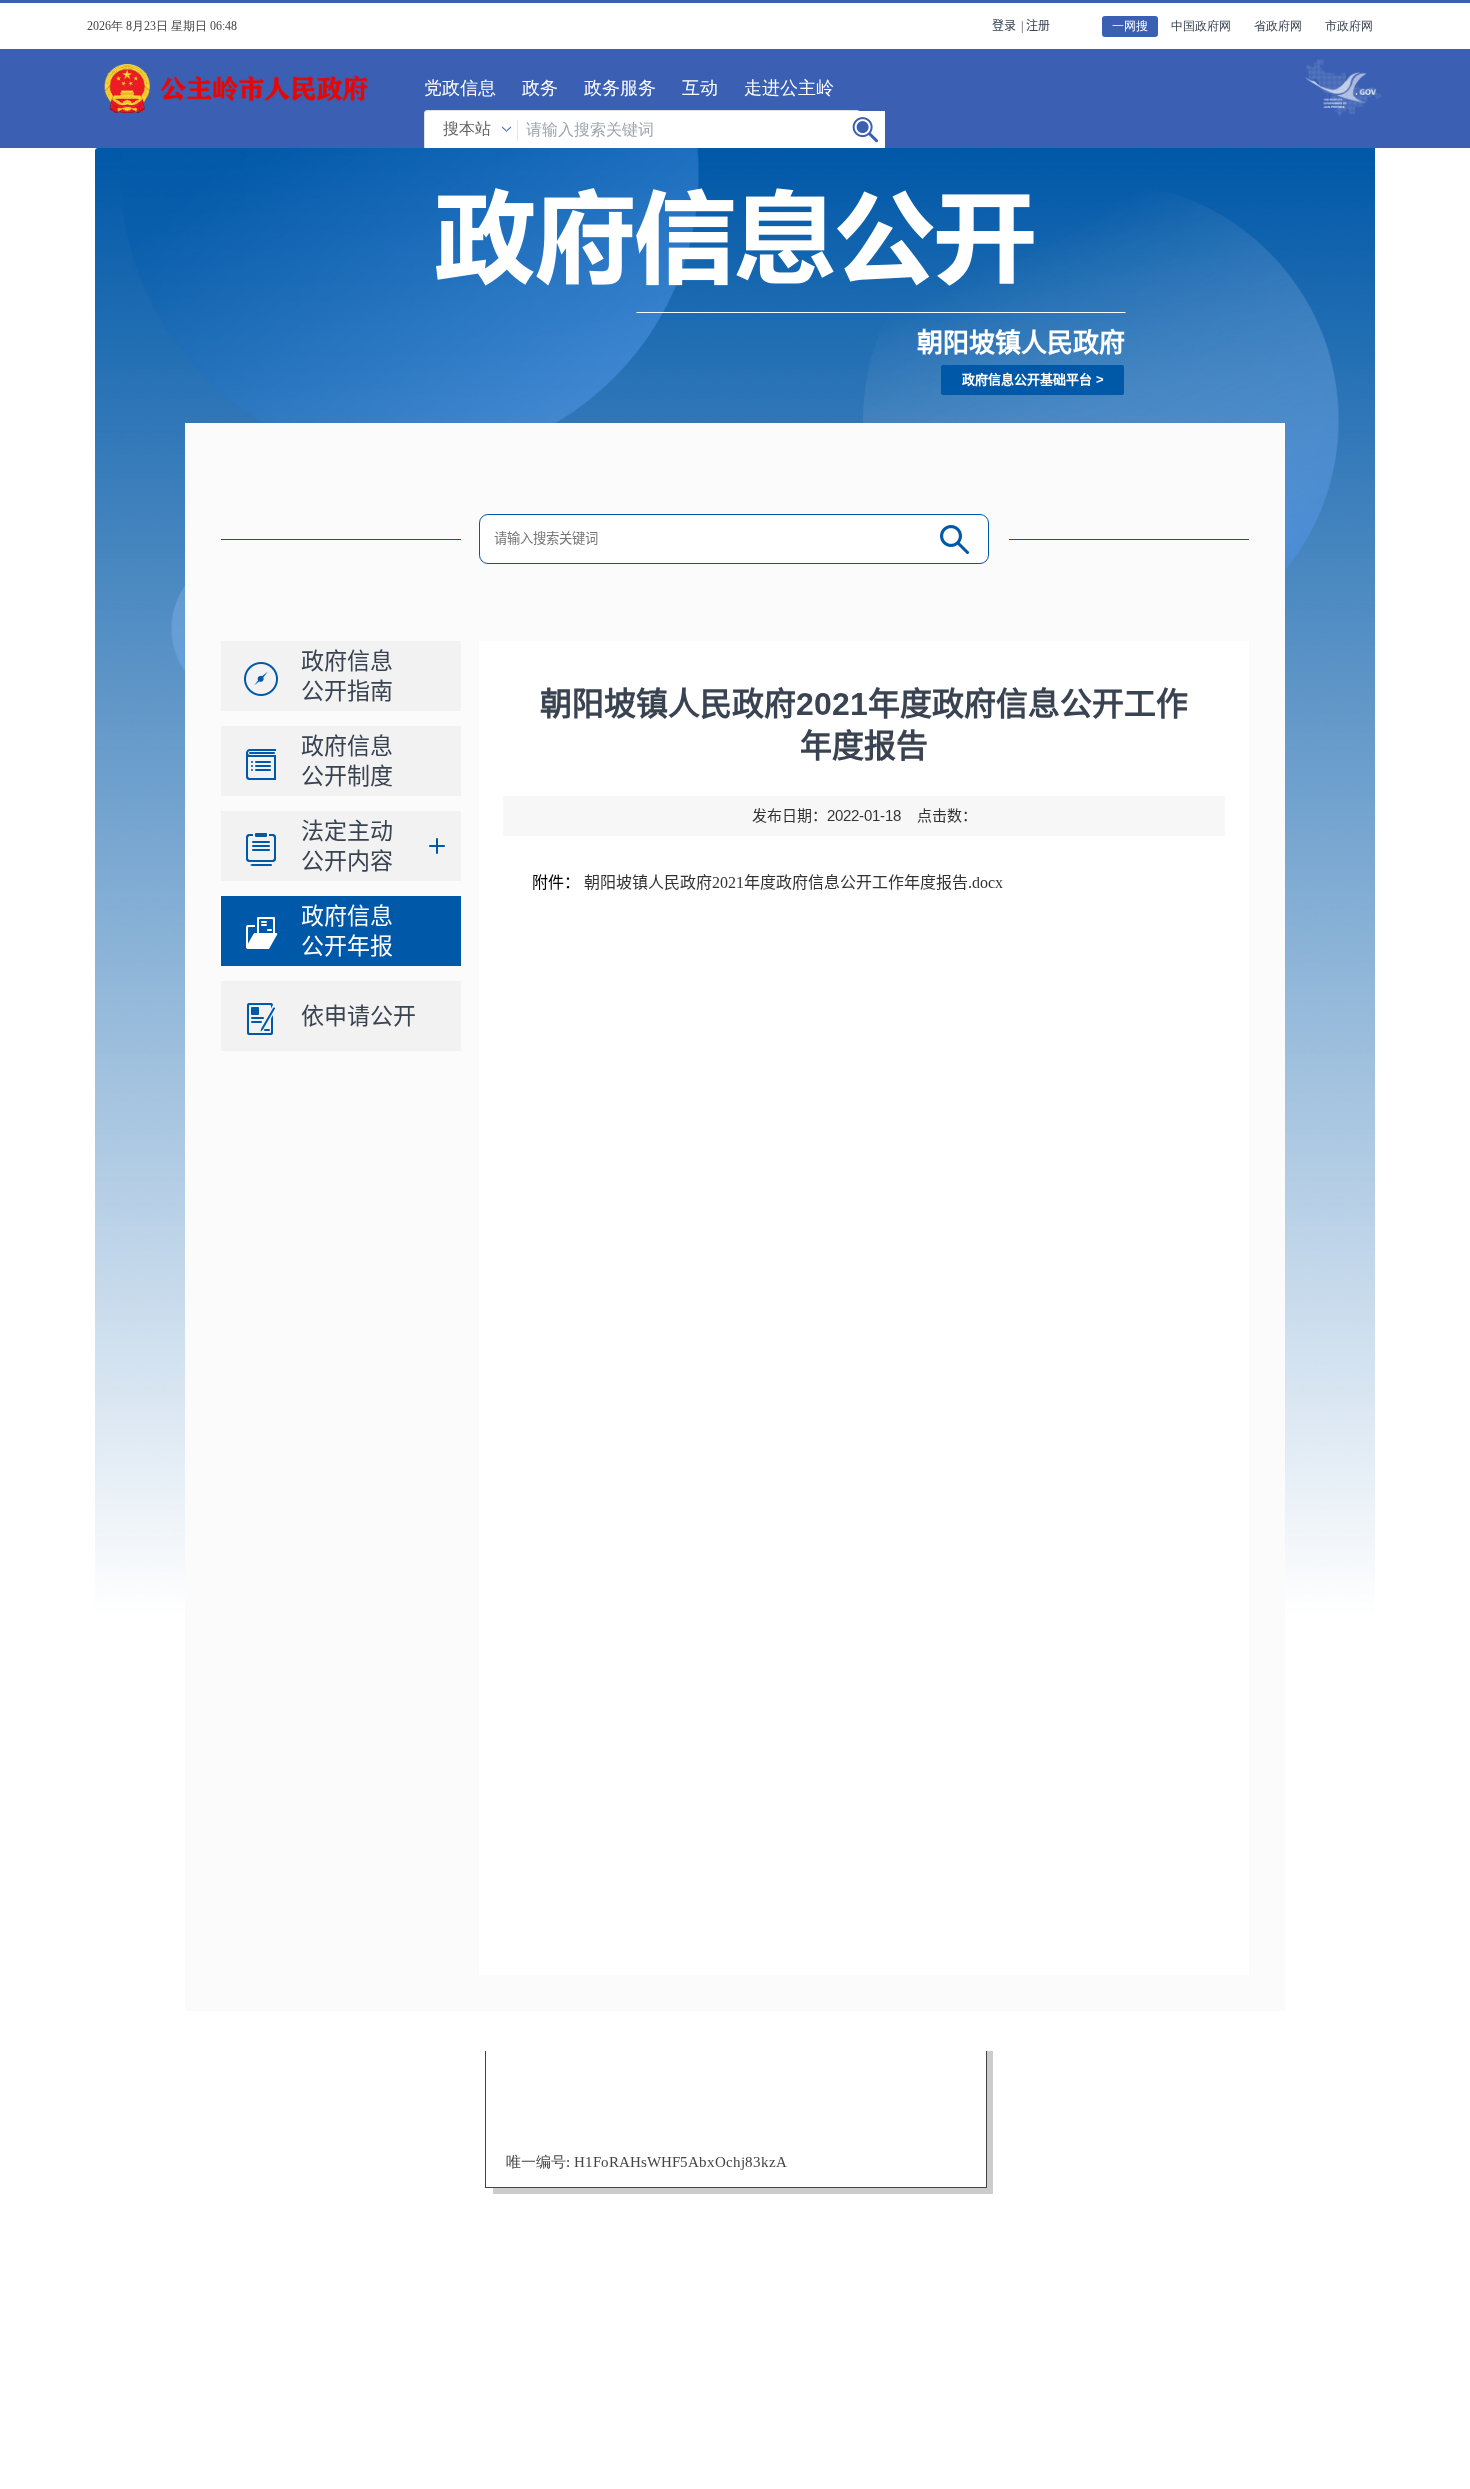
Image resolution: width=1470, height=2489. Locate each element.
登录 (1004, 26)
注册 (1038, 26)
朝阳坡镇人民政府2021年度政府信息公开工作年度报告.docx (793, 882)
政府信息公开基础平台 (1027, 379)
